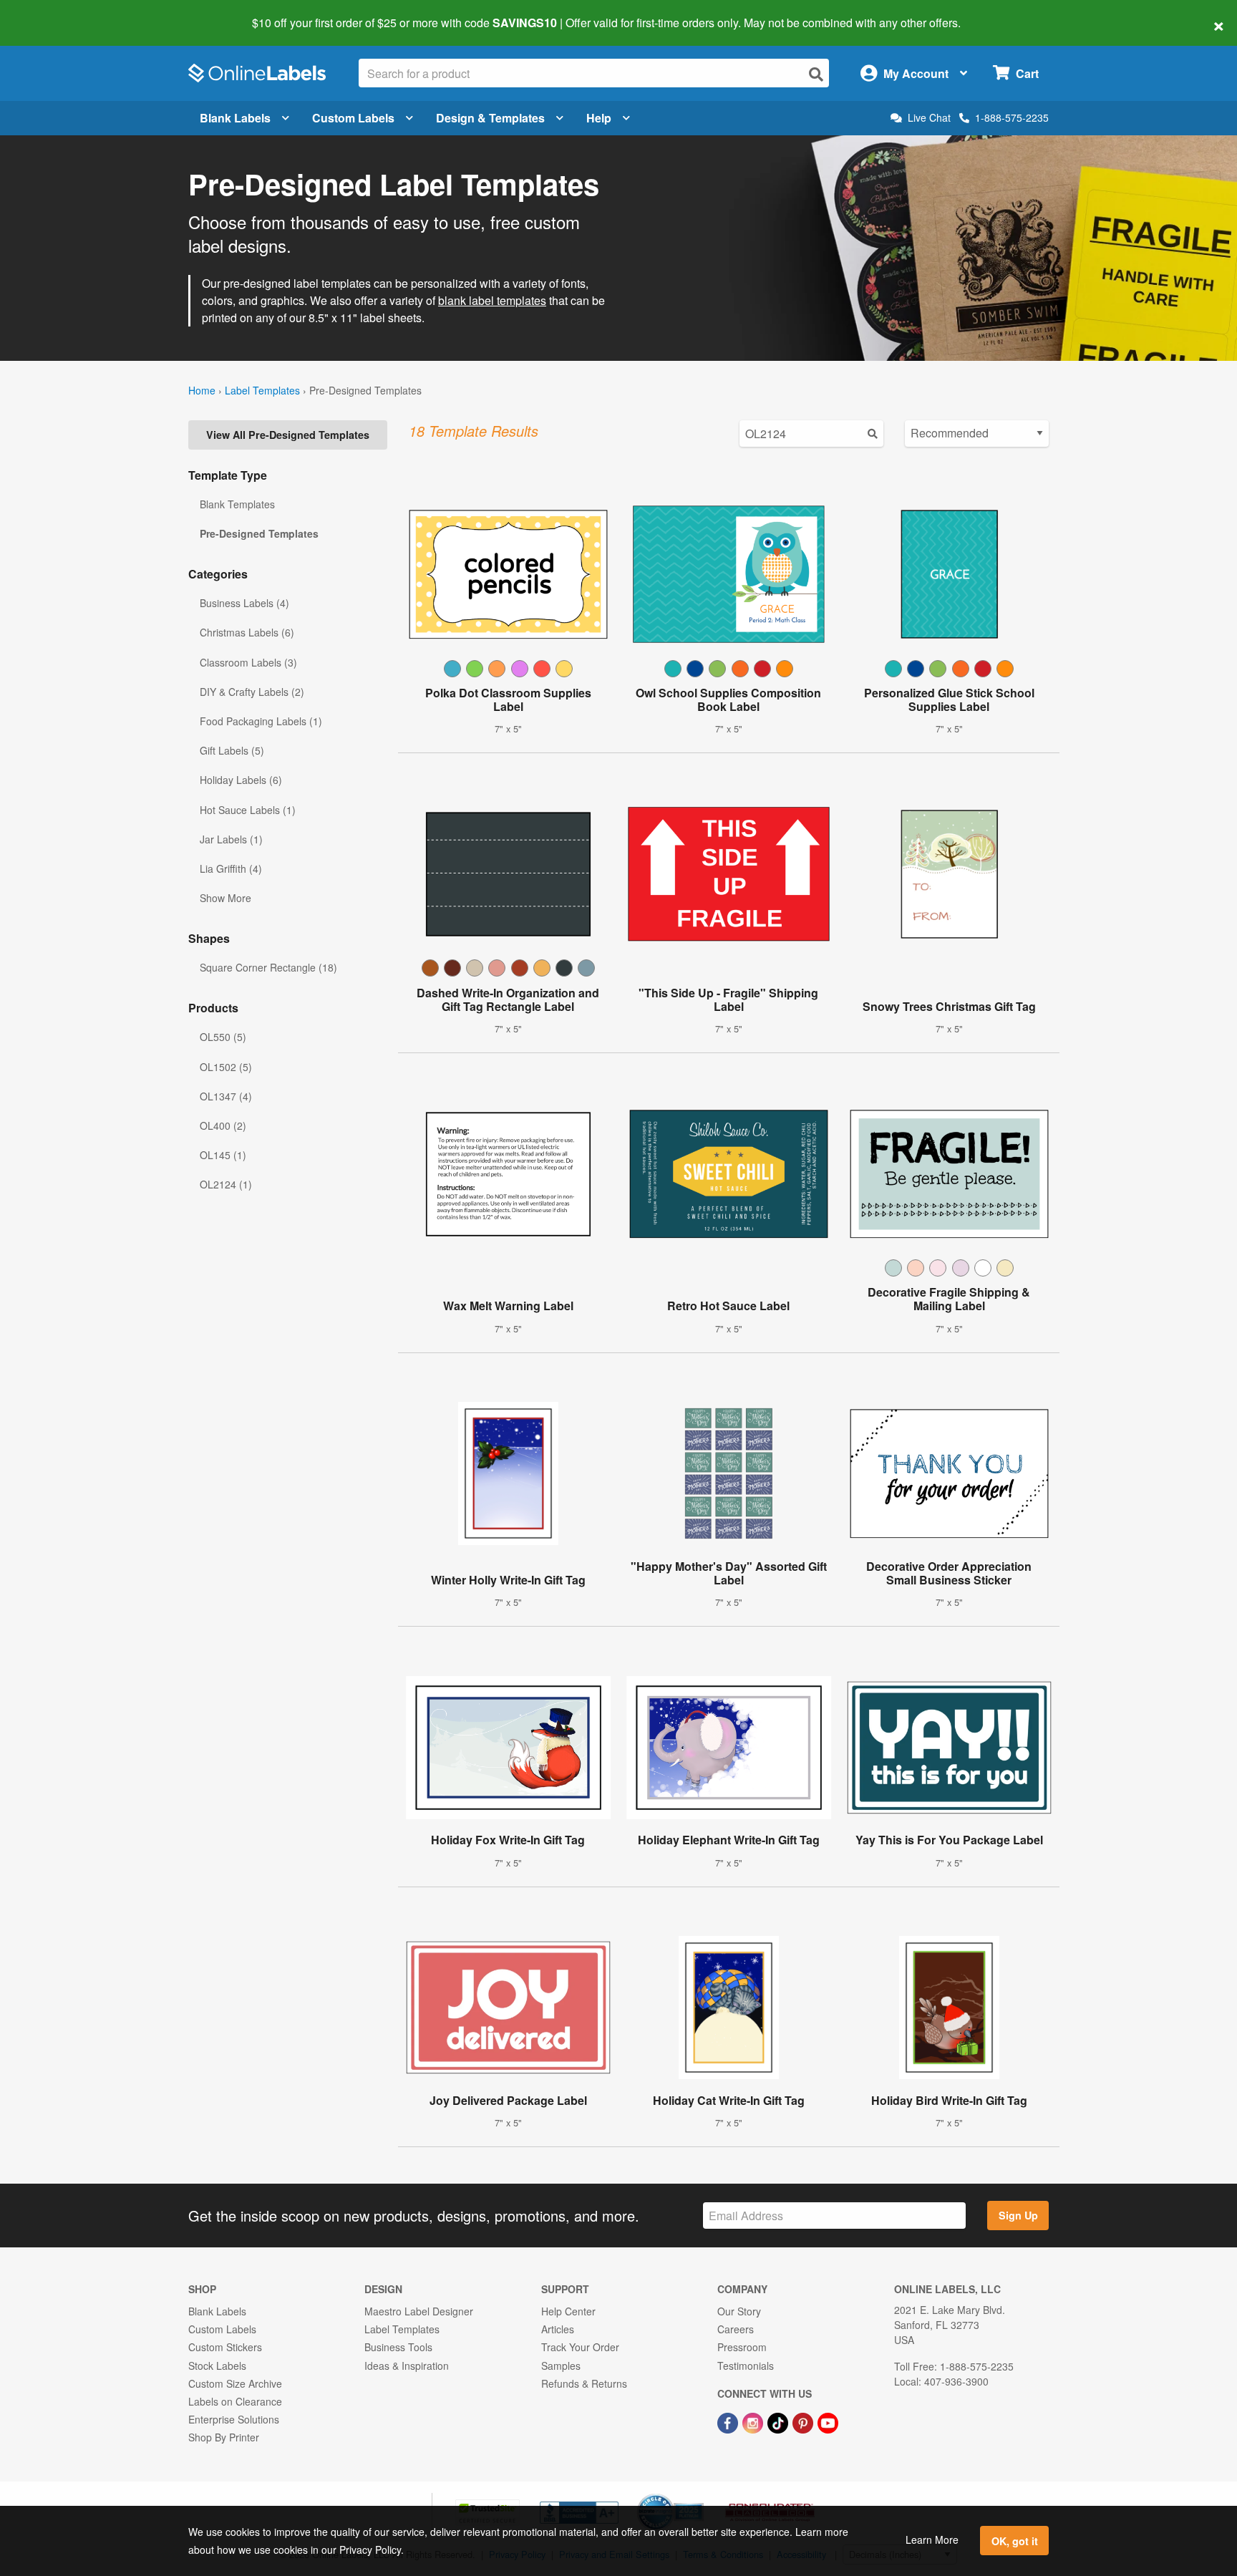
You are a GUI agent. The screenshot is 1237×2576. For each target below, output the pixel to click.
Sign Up (1018, 2215)
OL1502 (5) (226, 1067)
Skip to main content (52, 13)
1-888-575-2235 (1012, 117)
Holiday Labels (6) (241, 780)
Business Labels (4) (244, 603)
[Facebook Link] (729, 2421)
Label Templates (262, 390)
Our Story (739, 2311)
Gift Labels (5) (232, 750)
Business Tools (398, 2347)
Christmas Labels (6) (247, 632)
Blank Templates (237, 504)
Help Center (568, 2311)
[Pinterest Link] (804, 2421)
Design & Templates (490, 118)
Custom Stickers (225, 2347)
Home (202, 390)
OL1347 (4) (226, 1096)
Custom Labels (353, 118)
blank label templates (492, 300)
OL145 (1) (223, 1155)
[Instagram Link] (754, 2421)
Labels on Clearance (235, 2401)
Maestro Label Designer (419, 2311)
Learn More (932, 2539)
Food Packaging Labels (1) (261, 721)
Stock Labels (217, 2366)
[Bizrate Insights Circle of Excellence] (699, 2495)
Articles (558, 2329)
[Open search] (816, 74)
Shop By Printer (224, 2437)
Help (599, 118)
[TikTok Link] (779, 2421)
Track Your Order (580, 2347)
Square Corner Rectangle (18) (268, 967)
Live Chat (929, 118)
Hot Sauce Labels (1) (248, 810)
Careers (736, 2329)
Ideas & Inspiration (407, 2366)
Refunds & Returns (584, 2383)
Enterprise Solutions (234, 2419)
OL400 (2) (223, 1125)
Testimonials (746, 2366)
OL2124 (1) (226, 1184)
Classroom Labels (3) (248, 662)
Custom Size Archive (235, 2383)
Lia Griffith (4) (231, 868)
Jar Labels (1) (231, 839)
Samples (561, 2366)
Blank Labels (235, 118)
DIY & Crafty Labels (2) (252, 692)
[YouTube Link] (828, 2421)
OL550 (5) (223, 1037)
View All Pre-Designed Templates (288, 435)
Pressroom (742, 2347)
